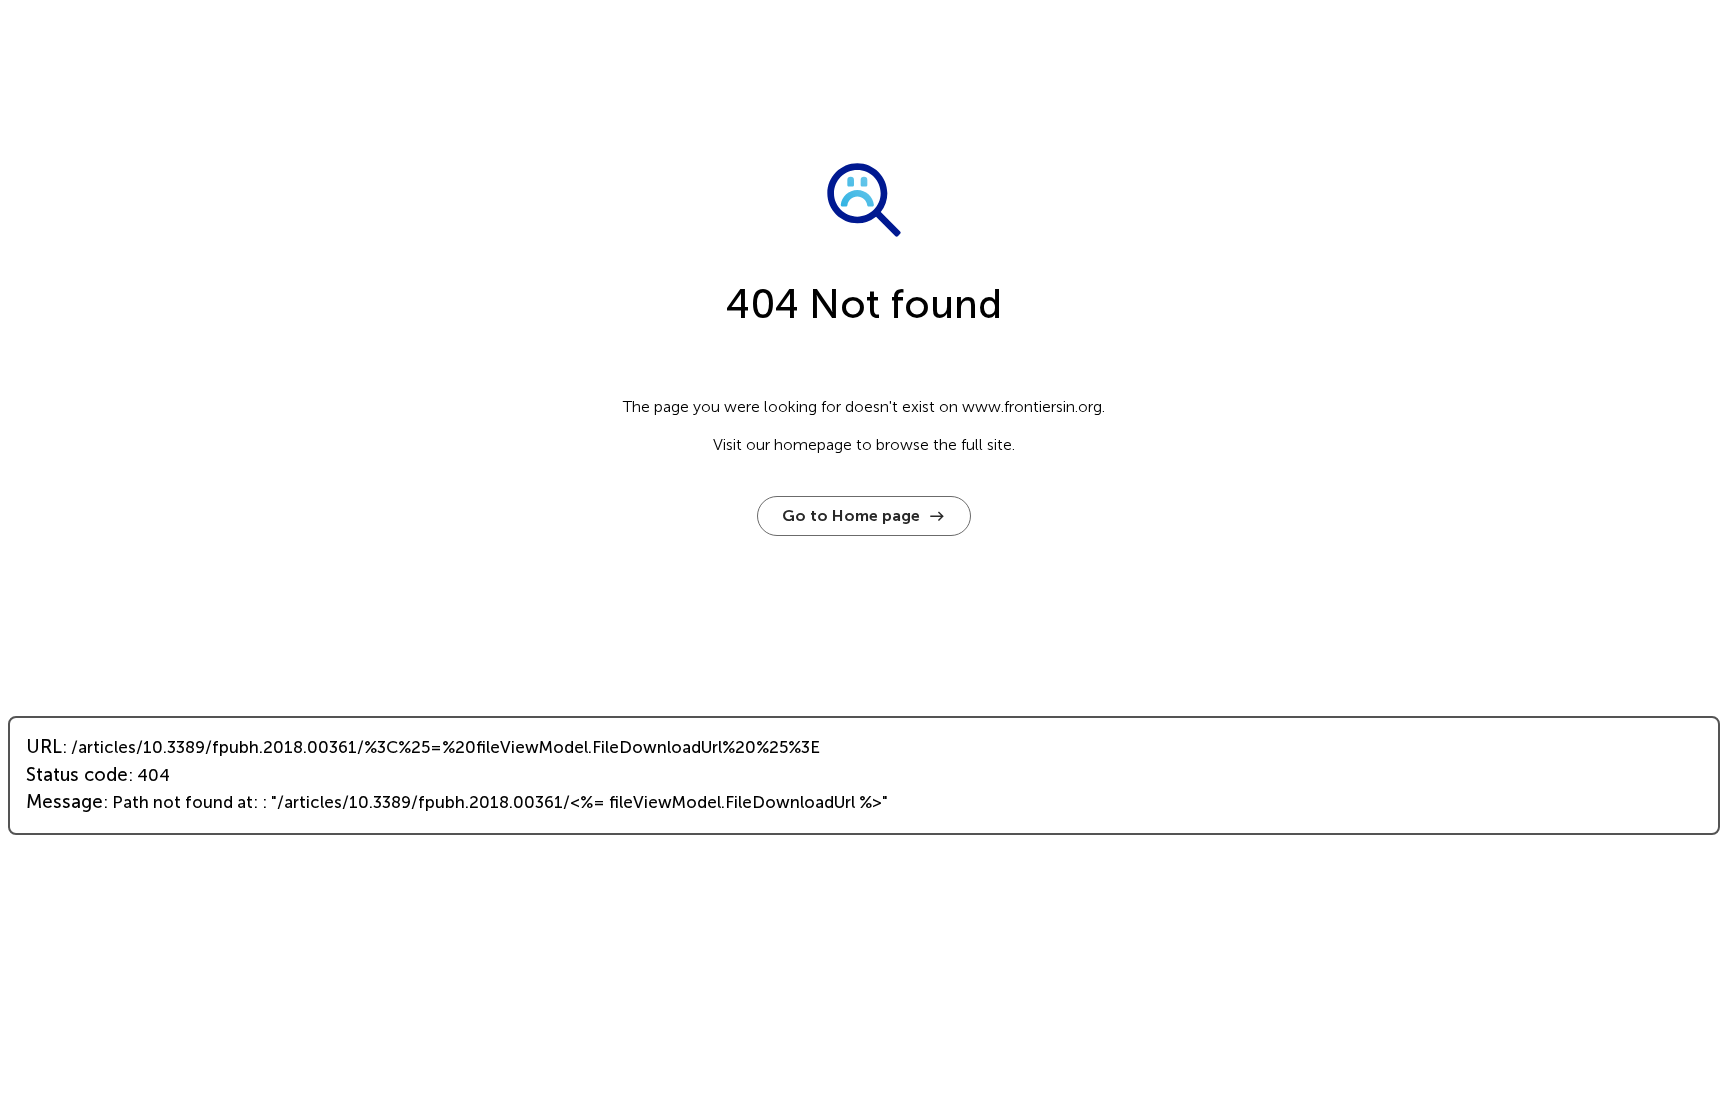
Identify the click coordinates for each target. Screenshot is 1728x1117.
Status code (77, 775)
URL (44, 747)
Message (64, 802)
